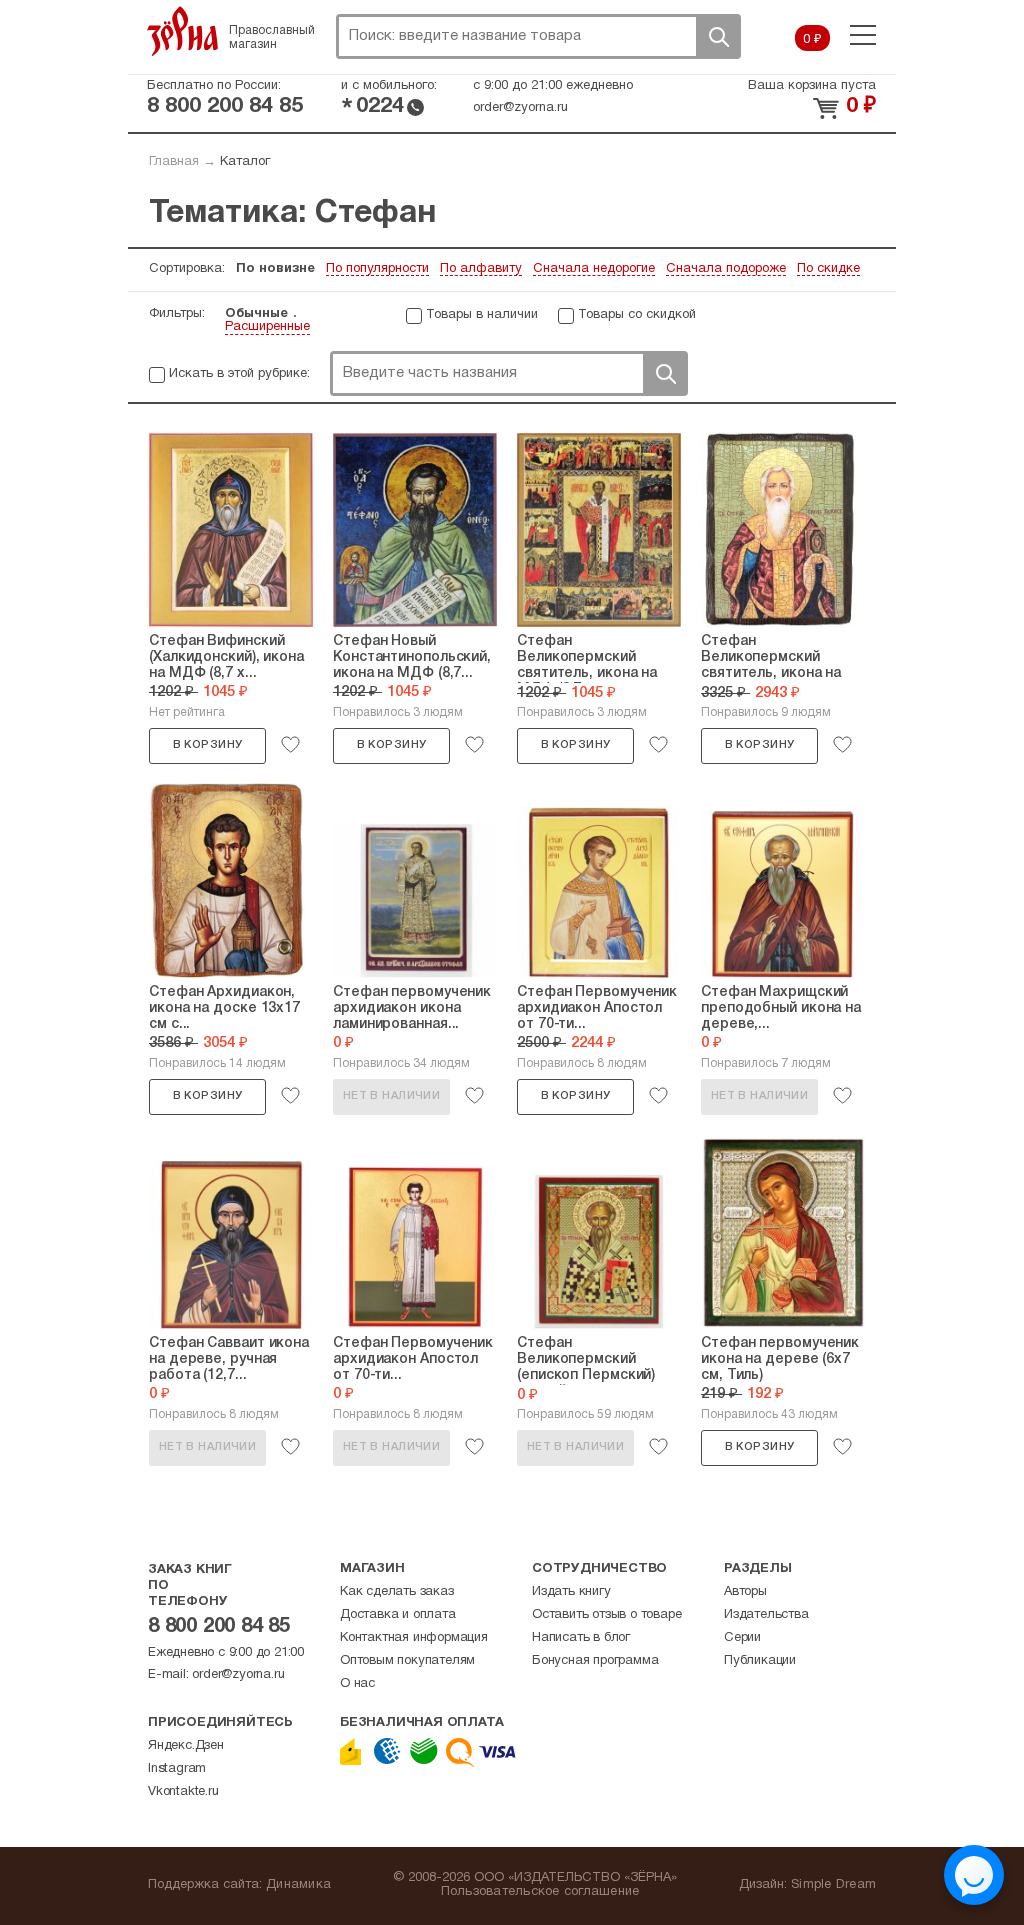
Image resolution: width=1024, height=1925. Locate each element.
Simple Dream (833, 1885)
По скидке (828, 269)
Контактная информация (414, 1638)
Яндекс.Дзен (186, 1746)
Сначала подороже (726, 269)
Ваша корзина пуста (812, 86)
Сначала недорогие (594, 269)
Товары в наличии (482, 315)
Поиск (718, 36)
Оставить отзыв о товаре (606, 1615)
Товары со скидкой (637, 315)
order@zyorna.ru (520, 108)
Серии (742, 1638)
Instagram (177, 1769)
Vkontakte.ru (183, 1792)
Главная (174, 162)
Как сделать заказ (397, 1592)
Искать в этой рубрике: (239, 374)
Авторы (745, 1592)
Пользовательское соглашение (540, 1892)
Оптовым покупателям (407, 1661)
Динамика (298, 1885)
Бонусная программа (595, 1661)
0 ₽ (812, 40)
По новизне (275, 269)
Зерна (183, 31)
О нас (357, 1684)
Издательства (766, 1615)
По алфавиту (481, 269)
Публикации (760, 1661)
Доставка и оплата (398, 1615)
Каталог (245, 162)
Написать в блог (581, 1638)
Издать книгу (571, 1592)
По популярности (377, 269)
